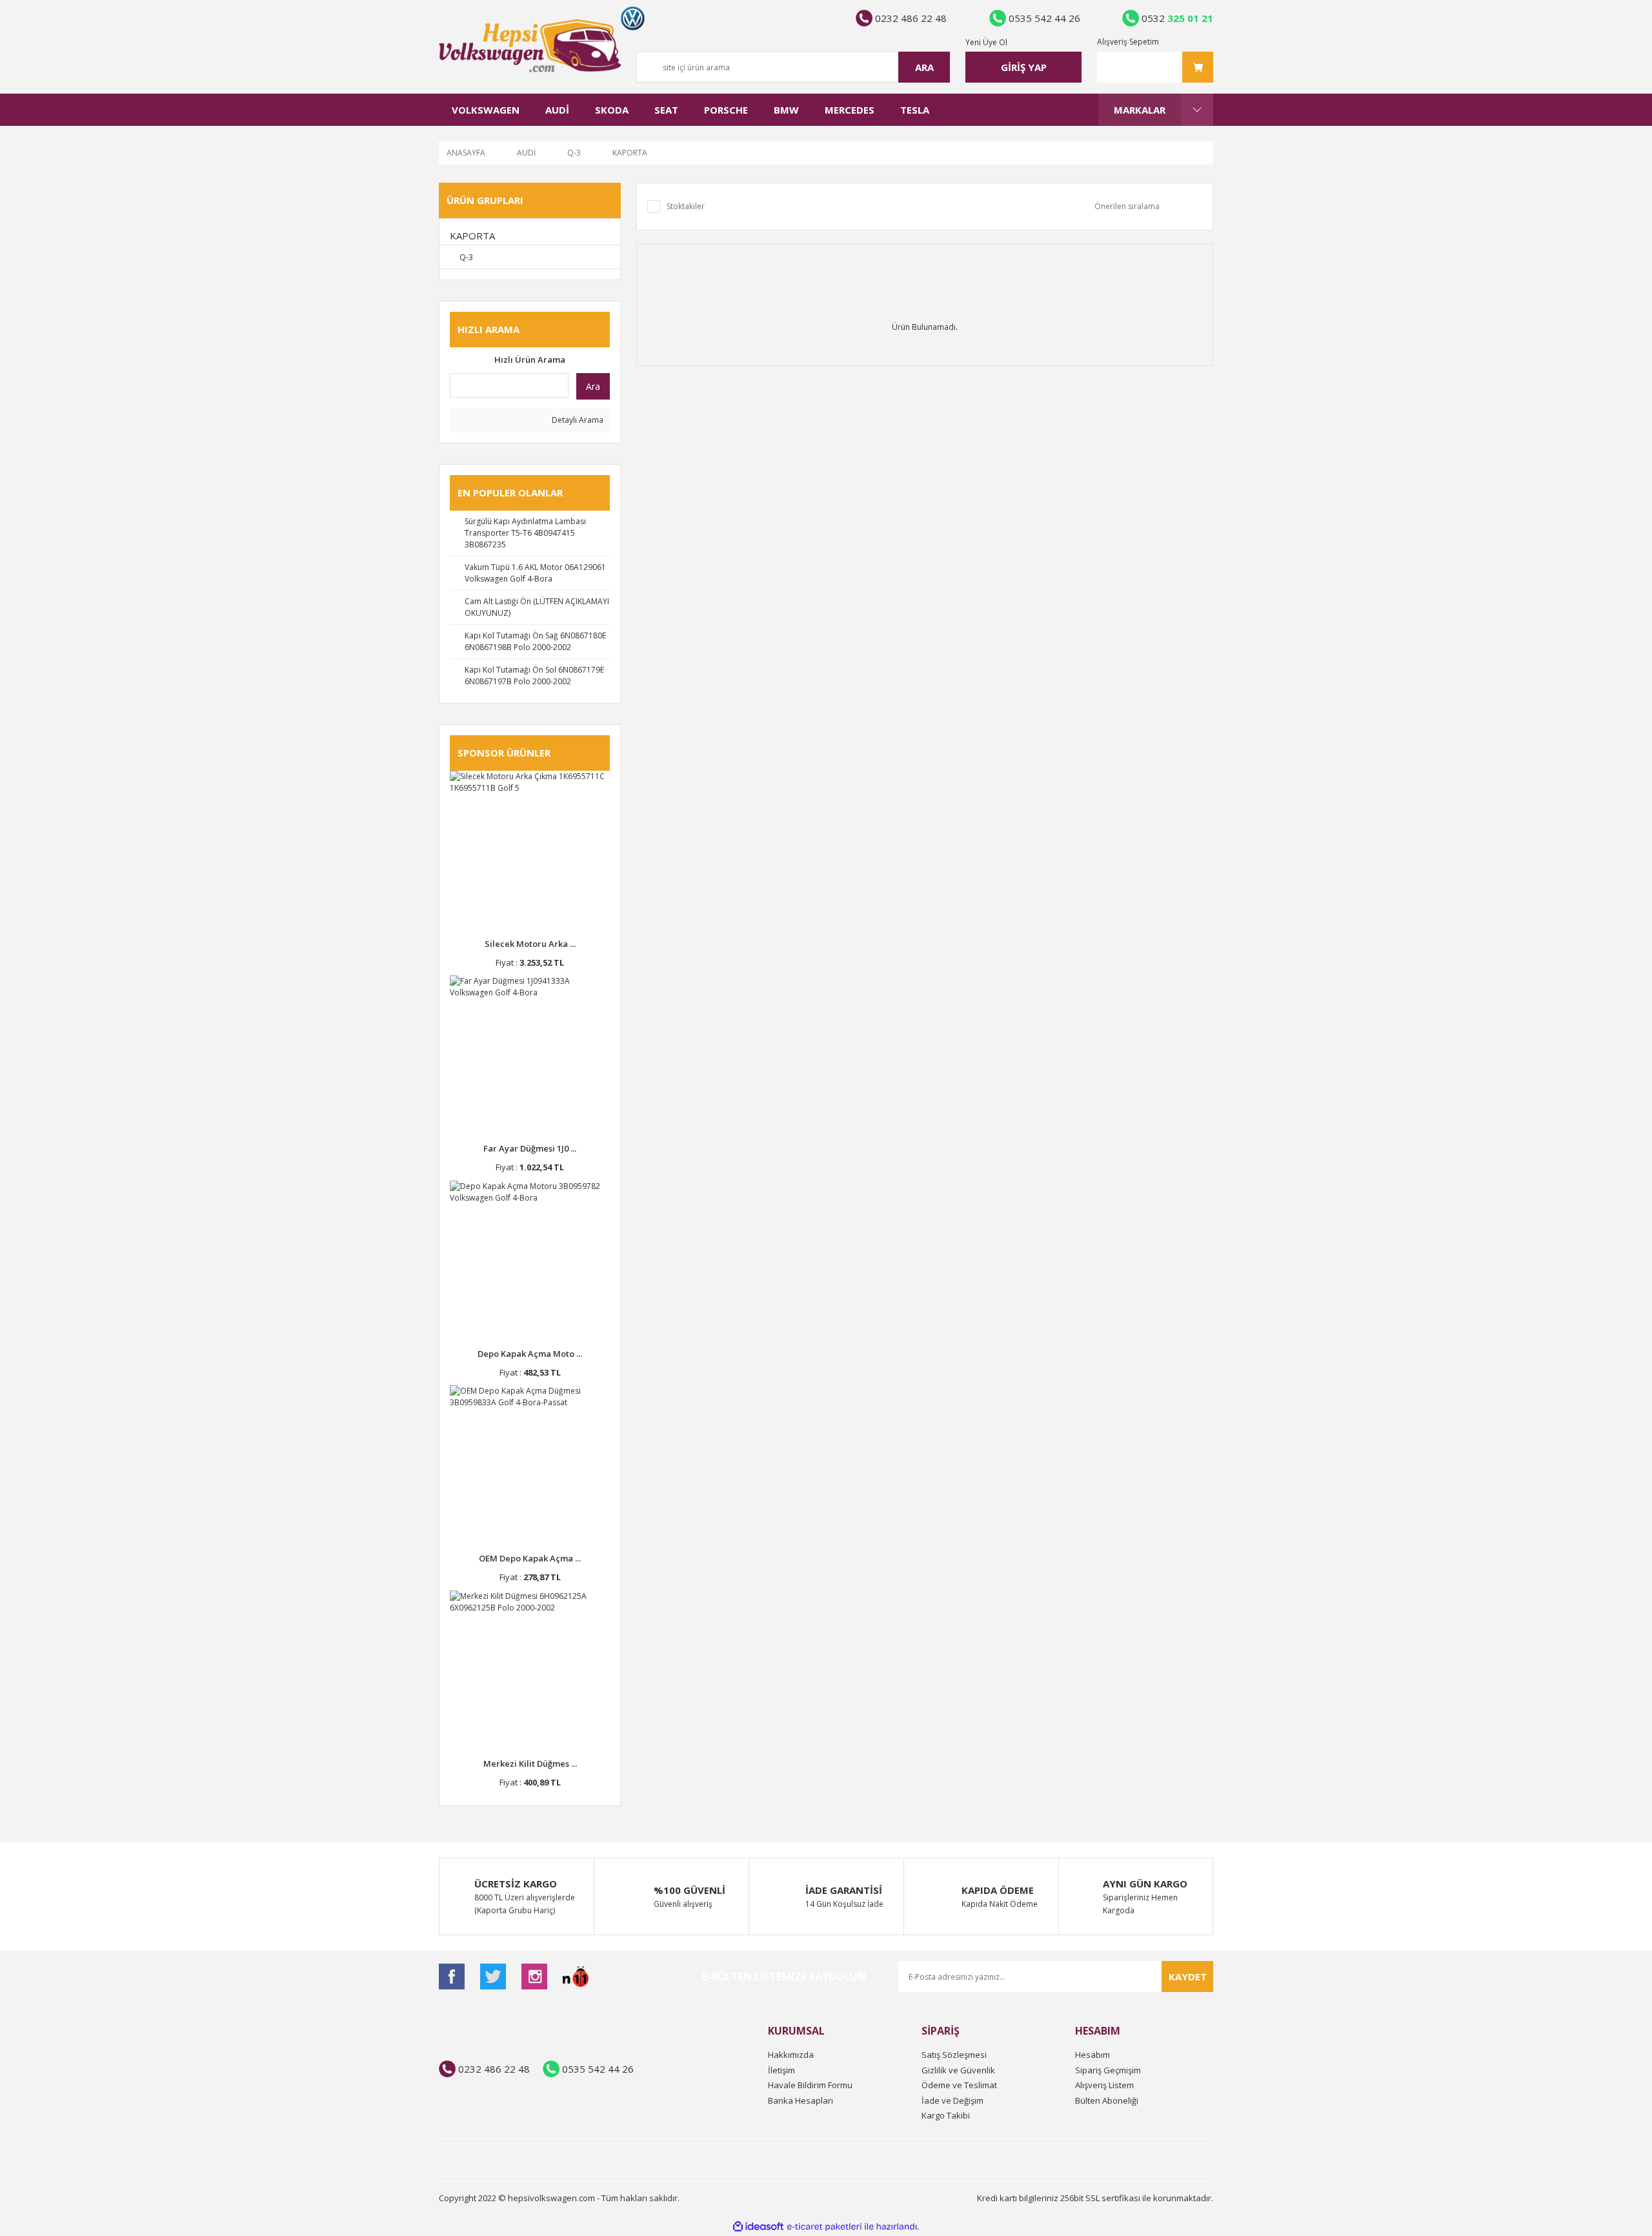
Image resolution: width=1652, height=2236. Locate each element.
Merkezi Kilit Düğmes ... (530, 1763)
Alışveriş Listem (1104, 2085)
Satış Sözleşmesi (954, 2055)
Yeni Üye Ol (986, 42)
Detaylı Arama (577, 420)
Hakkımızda (791, 2055)
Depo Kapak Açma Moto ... (530, 1354)
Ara (593, 386)
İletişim (781, 2070)
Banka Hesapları (801, 2100)
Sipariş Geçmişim (1108, 2070)
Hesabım (1093, 2055)
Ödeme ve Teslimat (959, 2085)
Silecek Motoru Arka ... (530, 944)
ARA (924, 67)
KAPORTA (630, 153)
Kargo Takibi (946, 2115)
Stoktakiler (686, 206)
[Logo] (530, 46)
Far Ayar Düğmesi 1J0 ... (530, 1148)
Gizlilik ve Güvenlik (958, 2070)
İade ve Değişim (952, 2100)
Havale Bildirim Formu (810, 2085)
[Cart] (1155, 67)
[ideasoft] (758, 2227)
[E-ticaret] (824, 2227)
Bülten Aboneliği (1107, 2100)
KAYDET (1188, 1977)
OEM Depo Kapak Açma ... (530, 1558)
